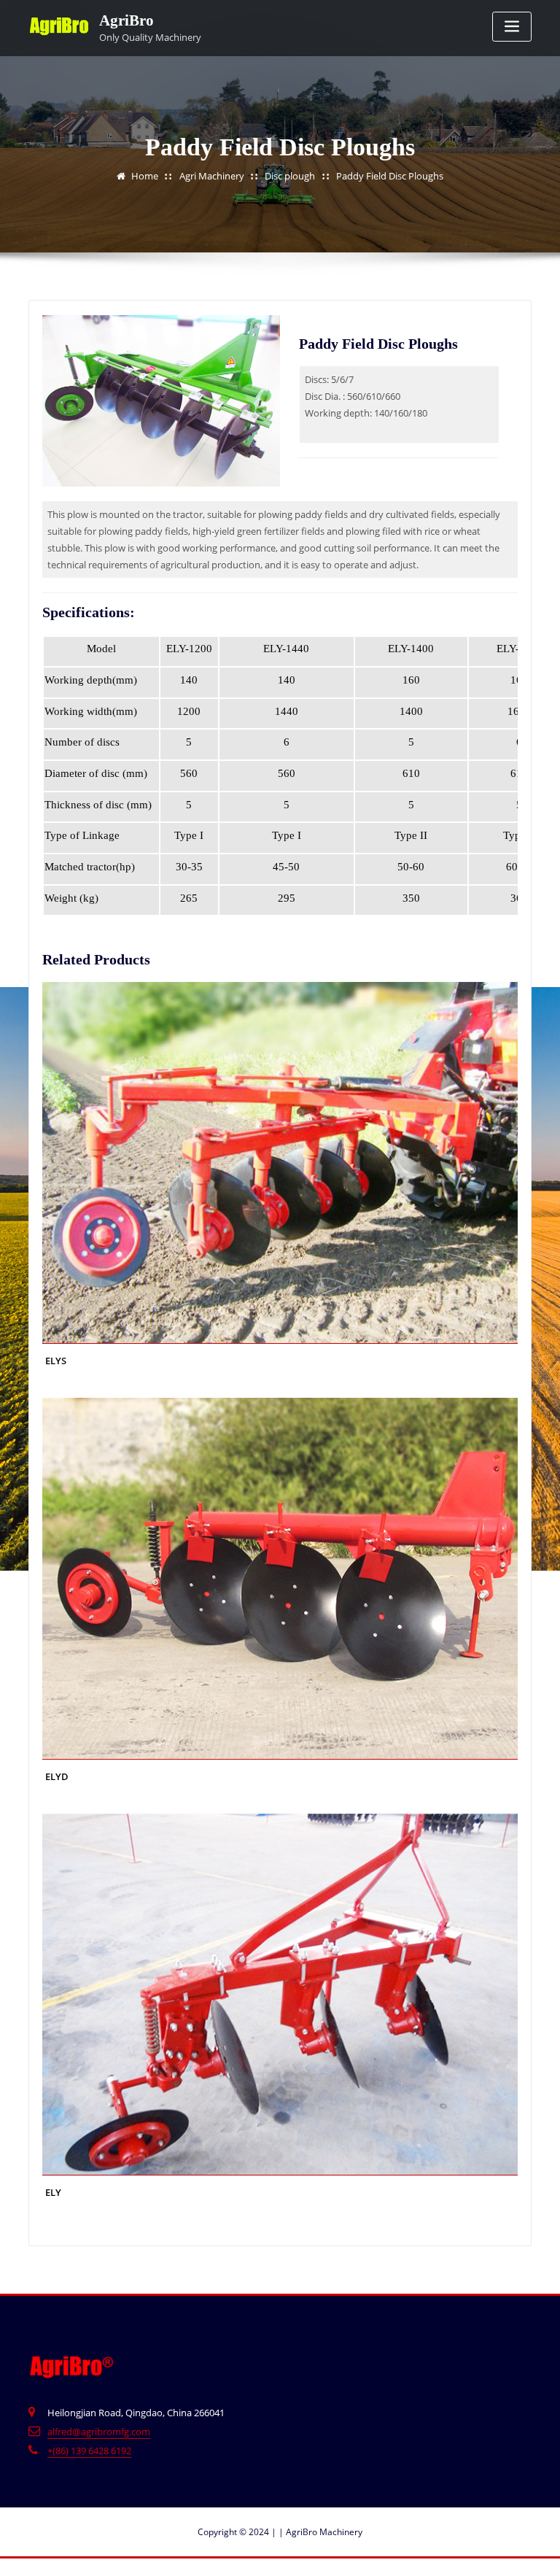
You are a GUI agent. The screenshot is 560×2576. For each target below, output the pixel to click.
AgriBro (127, 20)
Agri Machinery (212, 176)
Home (145, 176)
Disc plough (290, 176)
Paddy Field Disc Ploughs (390, 176)
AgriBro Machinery (320, 2532)
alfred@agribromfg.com (99, 2432)
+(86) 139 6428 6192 (89, 2451)
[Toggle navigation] (512, 27)
